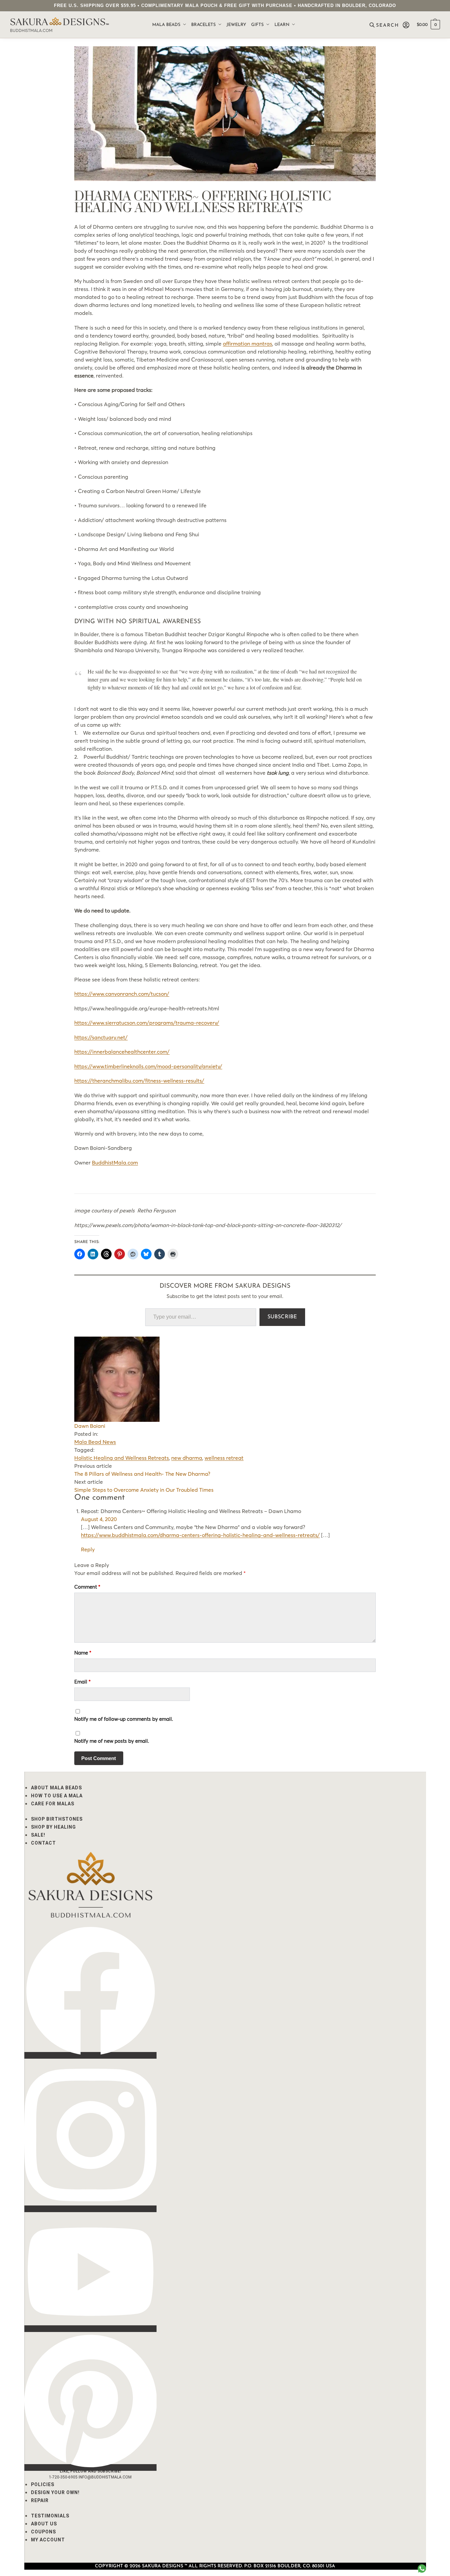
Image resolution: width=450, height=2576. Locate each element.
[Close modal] (440, 10)
